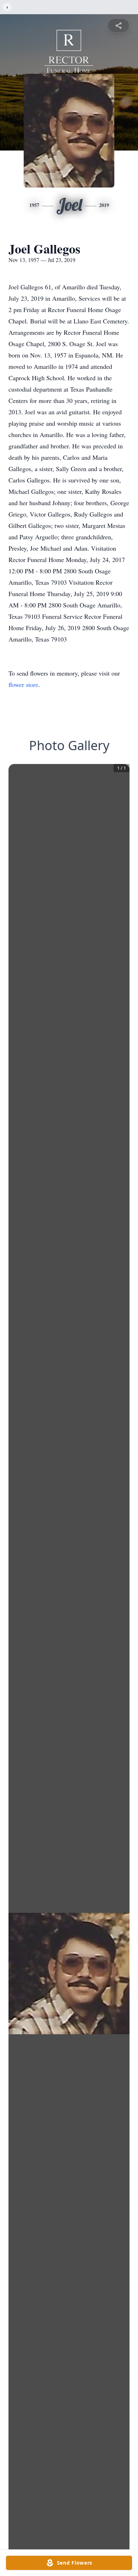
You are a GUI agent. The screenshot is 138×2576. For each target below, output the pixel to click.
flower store (23, 684)
